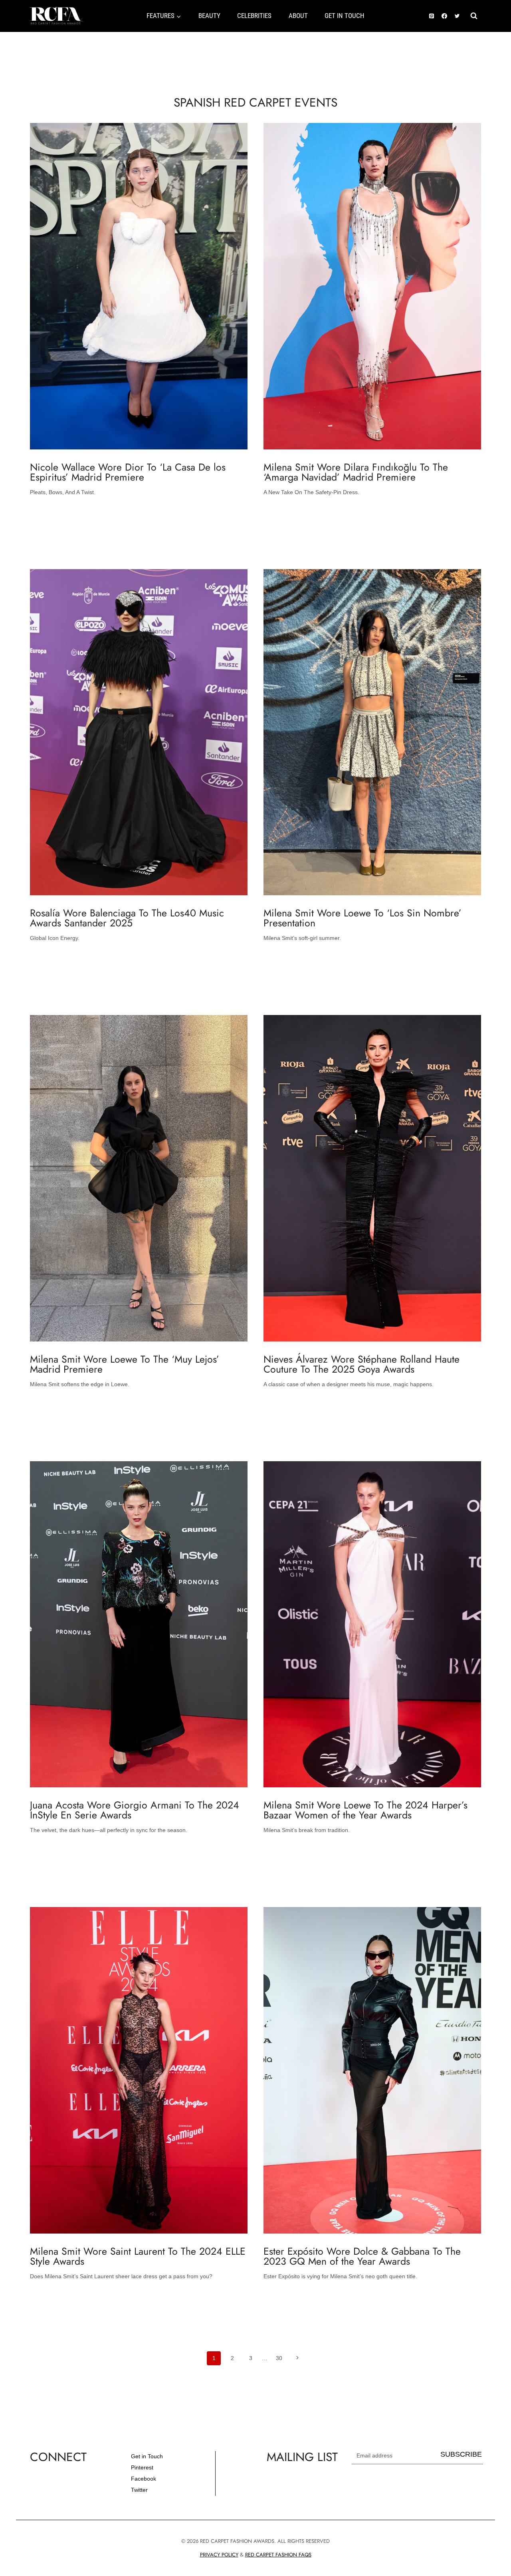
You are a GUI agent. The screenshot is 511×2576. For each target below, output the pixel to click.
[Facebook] (444, 16)
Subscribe (461, 2454)
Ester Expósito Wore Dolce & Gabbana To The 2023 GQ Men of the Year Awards (362, 2256)
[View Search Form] (474, 16)
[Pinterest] (432, 16)
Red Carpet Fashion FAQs (278, 2555)
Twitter (139, 2490)
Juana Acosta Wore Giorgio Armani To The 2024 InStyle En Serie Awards (135, 1810)
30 (279, 2358)
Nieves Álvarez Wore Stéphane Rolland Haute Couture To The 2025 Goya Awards (361, 1364)
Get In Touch (345, 16)
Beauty (209, 16)
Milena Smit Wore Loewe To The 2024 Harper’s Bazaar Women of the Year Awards (365, 1810)
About (298, 16)
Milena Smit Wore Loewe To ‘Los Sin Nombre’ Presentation (362, 918)
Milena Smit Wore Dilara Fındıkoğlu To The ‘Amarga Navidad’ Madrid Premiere (356, 472)
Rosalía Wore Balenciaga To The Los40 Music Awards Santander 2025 (127, 918)
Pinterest (142, 2467)
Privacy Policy (219, 2555)
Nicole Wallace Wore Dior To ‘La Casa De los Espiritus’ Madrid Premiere (128, 472)
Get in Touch (147, 2456)
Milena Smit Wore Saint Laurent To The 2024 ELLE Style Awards (138, 2256)
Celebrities (254, 16)
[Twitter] (457, 16)
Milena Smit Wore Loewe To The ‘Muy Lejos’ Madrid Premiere (125, 1364)
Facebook (144, 2479)
